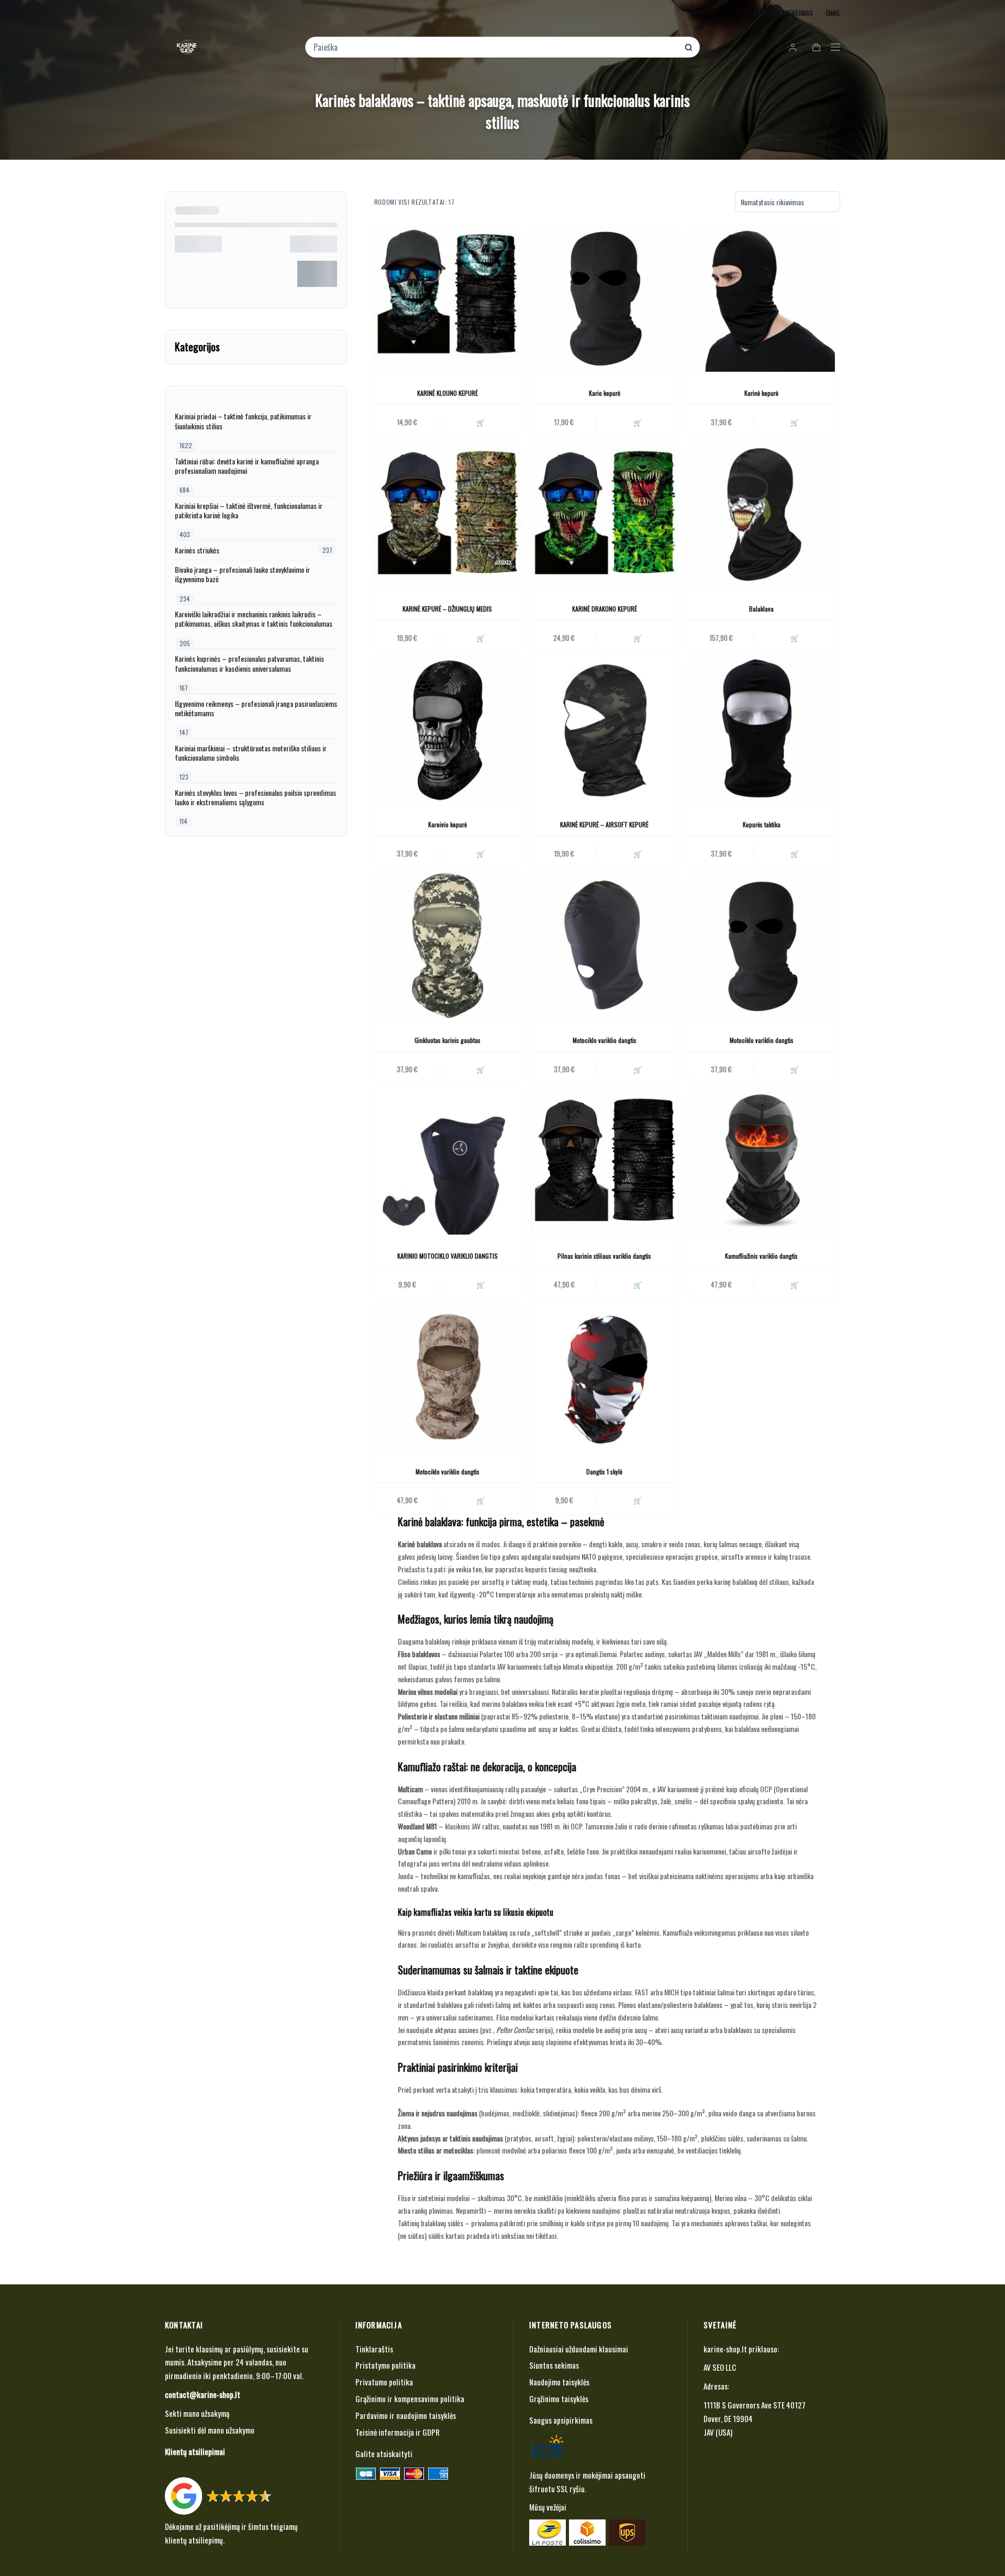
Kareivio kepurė (448, 824)
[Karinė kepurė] (762, 298)
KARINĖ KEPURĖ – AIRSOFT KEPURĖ (604, 824)
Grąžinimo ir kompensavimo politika (410, 2399)
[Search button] (689, 47)
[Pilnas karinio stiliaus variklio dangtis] (605, 1161)
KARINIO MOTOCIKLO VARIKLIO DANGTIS (448, 1256)
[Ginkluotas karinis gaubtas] (448, 946)
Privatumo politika (384, 2382)
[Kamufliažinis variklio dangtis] (762, 1161)
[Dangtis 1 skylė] (605, 1377)
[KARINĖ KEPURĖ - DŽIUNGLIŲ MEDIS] (448, 514)
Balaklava (761, 609)
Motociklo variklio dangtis (605, 1040)
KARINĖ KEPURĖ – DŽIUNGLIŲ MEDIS (447, 609)
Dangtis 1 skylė (604, 1472)
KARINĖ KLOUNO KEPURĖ (448, 393)
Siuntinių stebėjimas (783, 13)
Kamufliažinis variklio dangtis (761, 1256)
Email (833, 13)
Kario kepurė (605, 393)
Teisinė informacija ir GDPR (398, 2432)
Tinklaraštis (374, 2349)
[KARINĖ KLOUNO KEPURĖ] (448, 298)
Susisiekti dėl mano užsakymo (210, 2430)
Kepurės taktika (762, 824)
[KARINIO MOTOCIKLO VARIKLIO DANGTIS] (448, 1161)
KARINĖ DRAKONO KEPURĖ (605, 609)
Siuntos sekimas (554, 2365)
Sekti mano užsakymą (197, 2413)
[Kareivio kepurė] (448, 730)
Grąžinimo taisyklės (559, 2399)
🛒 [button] (481, 422)
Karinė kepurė (761, 393)
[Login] (793, 47)
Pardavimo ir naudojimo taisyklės (406, 2415)
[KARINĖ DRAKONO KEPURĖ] (605, 514)
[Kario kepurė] (605, 298)
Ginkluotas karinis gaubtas (448, 1040)
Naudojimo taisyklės (559, 2382)
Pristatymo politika (386, 2365)
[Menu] (835, 47)
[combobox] (495, 47)
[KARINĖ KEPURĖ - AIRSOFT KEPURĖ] (605, 730)
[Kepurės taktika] (762, 730)
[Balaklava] (762, 514)
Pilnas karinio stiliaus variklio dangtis (604, 1256)
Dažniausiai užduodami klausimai (579, 2349)
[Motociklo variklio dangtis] (605, 946)
